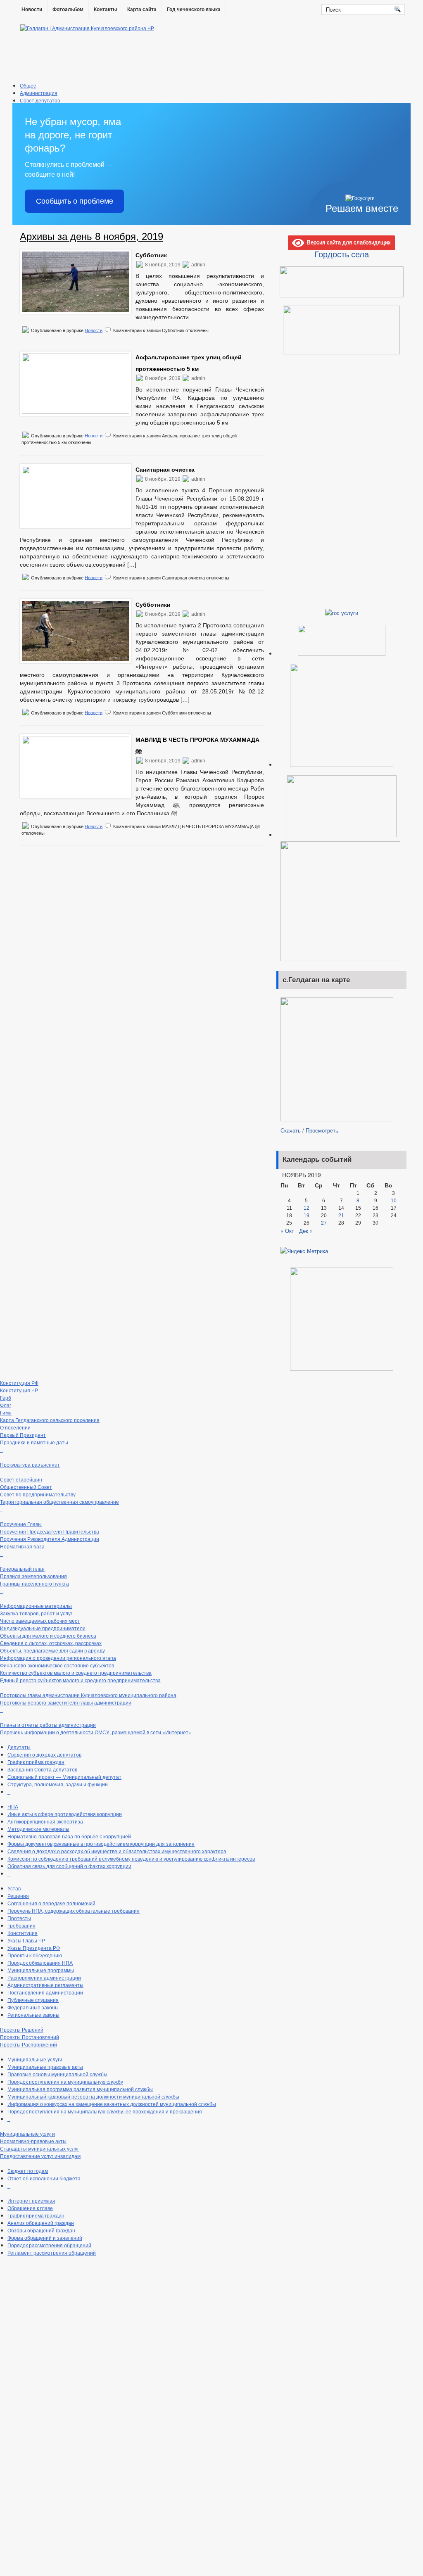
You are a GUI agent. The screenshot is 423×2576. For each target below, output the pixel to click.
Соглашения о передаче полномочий (51, 1903)
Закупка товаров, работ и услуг (36, 1613)
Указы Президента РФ (34, 1948)
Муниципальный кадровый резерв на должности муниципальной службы (93, 2096)
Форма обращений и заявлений (45, 2238)
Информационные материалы (36, 1606)
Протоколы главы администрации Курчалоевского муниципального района (88, 1695)
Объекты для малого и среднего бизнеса (48, 1635)
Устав (14, 1888)
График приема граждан (36, 2215)
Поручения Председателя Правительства (50, 1531)
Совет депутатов (40, 100)
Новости (32, 9)
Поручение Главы (21, 1524)
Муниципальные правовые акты (45, 2067)
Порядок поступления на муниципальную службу (65, 2081)
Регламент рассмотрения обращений (52, 2252)
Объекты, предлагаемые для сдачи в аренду (52, 1650)
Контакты (105, 9)
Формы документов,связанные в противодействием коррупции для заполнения (101, 1844)
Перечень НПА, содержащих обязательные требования (74, 1910)
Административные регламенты (45, 1985)
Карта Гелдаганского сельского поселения (50, 1420)
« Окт (287, 1231)
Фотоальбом (68, 9)
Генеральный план (22, 1568)
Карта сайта (142, 9)
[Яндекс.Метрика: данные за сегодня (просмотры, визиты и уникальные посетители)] (304, 1251)
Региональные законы (33, 2015)
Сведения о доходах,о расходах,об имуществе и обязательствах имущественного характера (117, 1851)
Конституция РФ (19, 1383)
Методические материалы (38, 1829)
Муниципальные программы (41, 1970)
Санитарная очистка (165, 470)
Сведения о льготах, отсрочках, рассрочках (51, 1643)
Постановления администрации (45, 1992)
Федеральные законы (33, 2007)
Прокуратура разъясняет (30, 1464)
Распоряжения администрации (44, 1977)
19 (307, 1216)
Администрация (39, 93)
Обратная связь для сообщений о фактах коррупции (69, 1866)
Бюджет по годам (28, 2171)
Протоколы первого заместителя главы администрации (66, 1702)
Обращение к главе (30, 2208)
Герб (6, 1397)
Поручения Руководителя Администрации (50, 1539)
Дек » (306, 1231)
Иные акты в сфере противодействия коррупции (65, 1814)
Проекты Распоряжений (29, 2044)
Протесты (19, 1918)
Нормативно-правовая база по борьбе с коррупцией (69, 1836)
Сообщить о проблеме (75, 201)
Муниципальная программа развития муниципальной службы (80, 2089)
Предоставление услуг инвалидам (40, 2156)
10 (394, 1201)
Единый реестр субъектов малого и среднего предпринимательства (80, 1680)
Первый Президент (23, 1435)
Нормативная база (22, 1546)
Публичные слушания (33, 2000)
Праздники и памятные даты (34, 1442)
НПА (13, 1806)
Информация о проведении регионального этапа (58, 1658)
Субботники (153, 605)
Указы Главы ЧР (26, 1940)
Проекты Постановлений (30, 2037)
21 (341, 1216)
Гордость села (342, 254)
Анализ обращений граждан (41, 2223)
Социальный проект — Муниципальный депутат (64, 1777)
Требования (21, 1925)
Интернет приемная (31, 2200)
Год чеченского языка (194, 9)
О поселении (15, 1427)
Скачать (291, 1130)
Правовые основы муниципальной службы (57, 2074)
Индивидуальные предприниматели (43, 1628)
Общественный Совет (26, 1487)
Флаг (6, 1405)
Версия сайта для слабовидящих (347, 242)
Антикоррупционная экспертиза (45, 1821)
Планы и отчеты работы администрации (48, 1725)
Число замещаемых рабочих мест (40, 1620)
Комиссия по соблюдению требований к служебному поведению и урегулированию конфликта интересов (131, 1858)
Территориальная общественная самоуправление (59, 1502)
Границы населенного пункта (34, 1583)
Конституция (23, 1933)
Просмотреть (322, 1130)
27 (324, 1223)
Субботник (151, 255)
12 (307, 1208)
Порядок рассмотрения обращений (49, 2245)
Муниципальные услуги (35, 2059)
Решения (18, 1896)
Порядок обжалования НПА (40, 1962)
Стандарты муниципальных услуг (39, 2148)
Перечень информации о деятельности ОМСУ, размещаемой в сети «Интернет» (96, 1732)
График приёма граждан (36, 1762)
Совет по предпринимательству (38, 1494)
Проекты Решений (22, 2029)
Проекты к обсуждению (35, 1955)
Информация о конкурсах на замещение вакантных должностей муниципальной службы (112, 2104)
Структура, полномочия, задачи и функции (58, 1784)
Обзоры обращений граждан (41, 2230)
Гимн (6, 1412)
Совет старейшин (21, 1479)
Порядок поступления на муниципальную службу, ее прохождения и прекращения (105, 2111)
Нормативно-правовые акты (33, 2141)
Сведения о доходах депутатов (44, 1754)
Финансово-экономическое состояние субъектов (57, 1665)
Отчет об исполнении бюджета (44, 2178)
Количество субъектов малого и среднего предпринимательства (76, 1673)
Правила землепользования (33, 1576)
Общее (28, 85)
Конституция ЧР (19, 1390)
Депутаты (19, 1747)
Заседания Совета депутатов (42, 1769)
